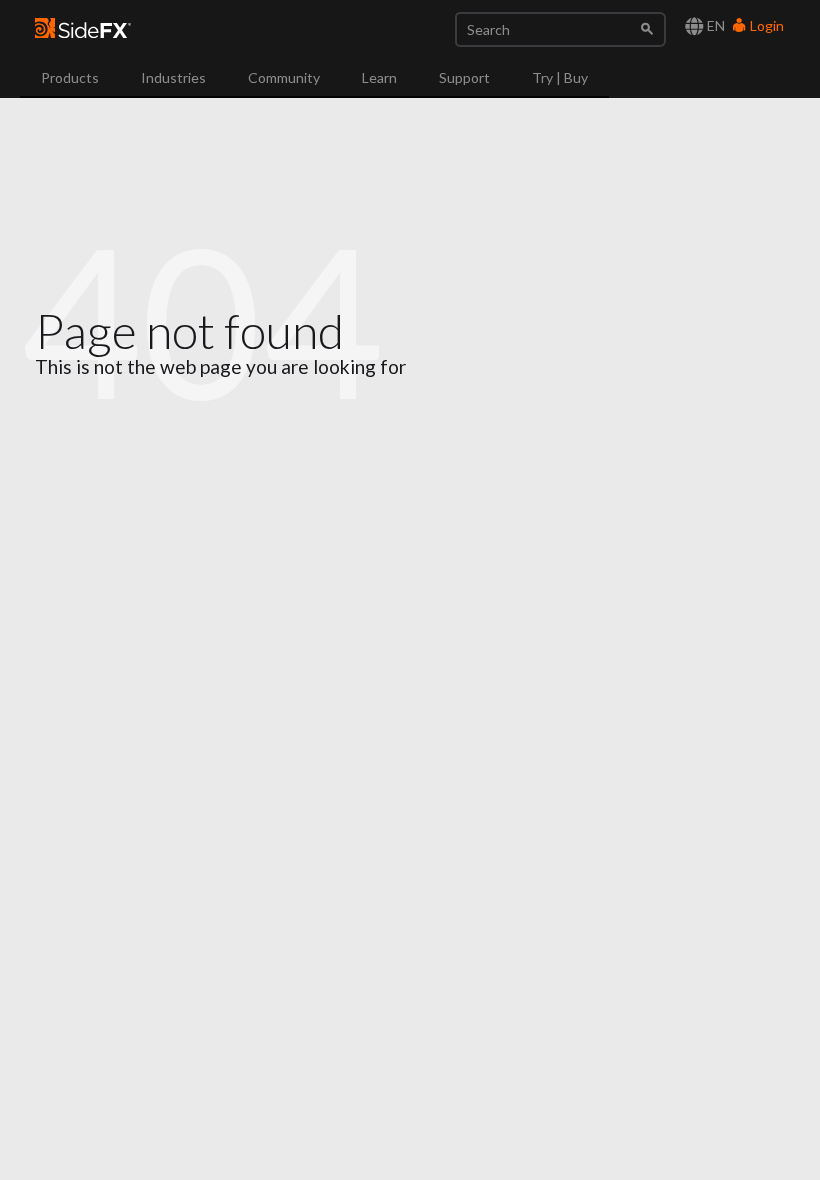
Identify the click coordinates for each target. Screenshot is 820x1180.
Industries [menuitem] (173, 77)
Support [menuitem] (464, 77)
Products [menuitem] (70, 77)
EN (714, 25)
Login (765, 25)
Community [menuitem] (284, 77)
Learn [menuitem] (379, 77)
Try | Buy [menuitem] (560, 77)
